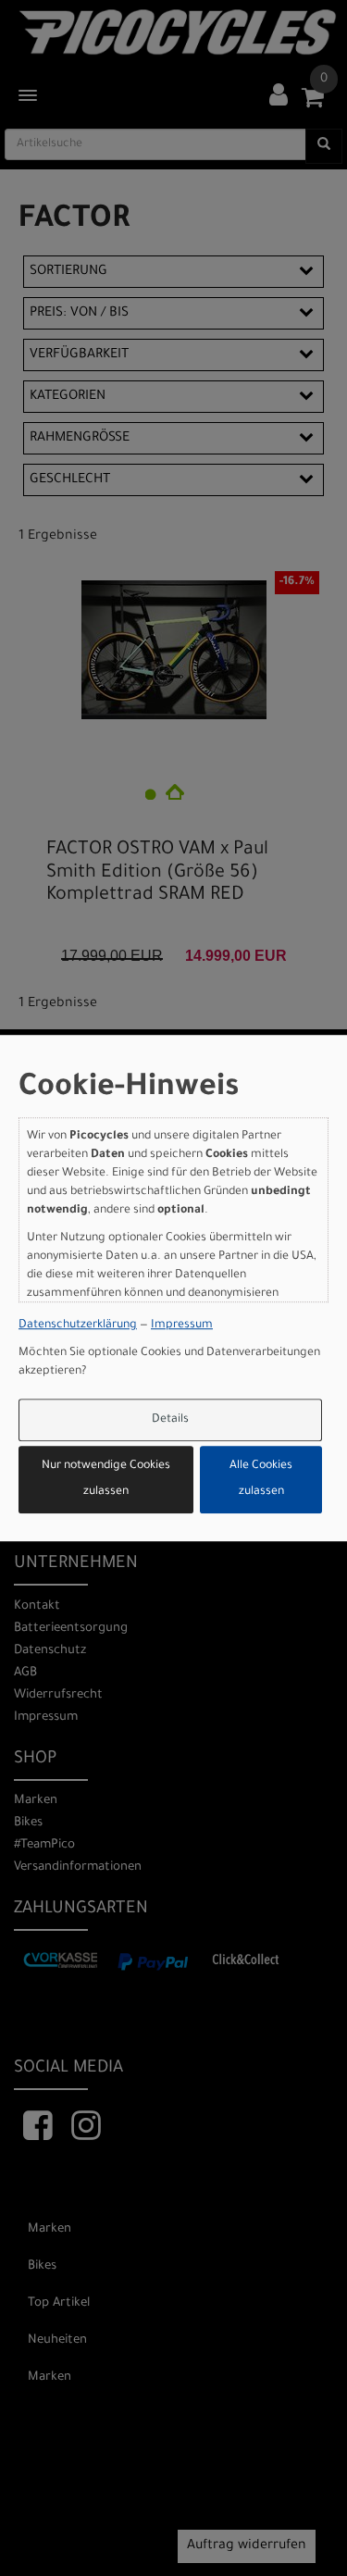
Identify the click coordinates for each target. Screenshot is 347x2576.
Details (170, 1420)
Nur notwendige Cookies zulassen (106, 1480)
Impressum (182, 1325)
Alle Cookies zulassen (261, 1480)
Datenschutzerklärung (78, 1325)
